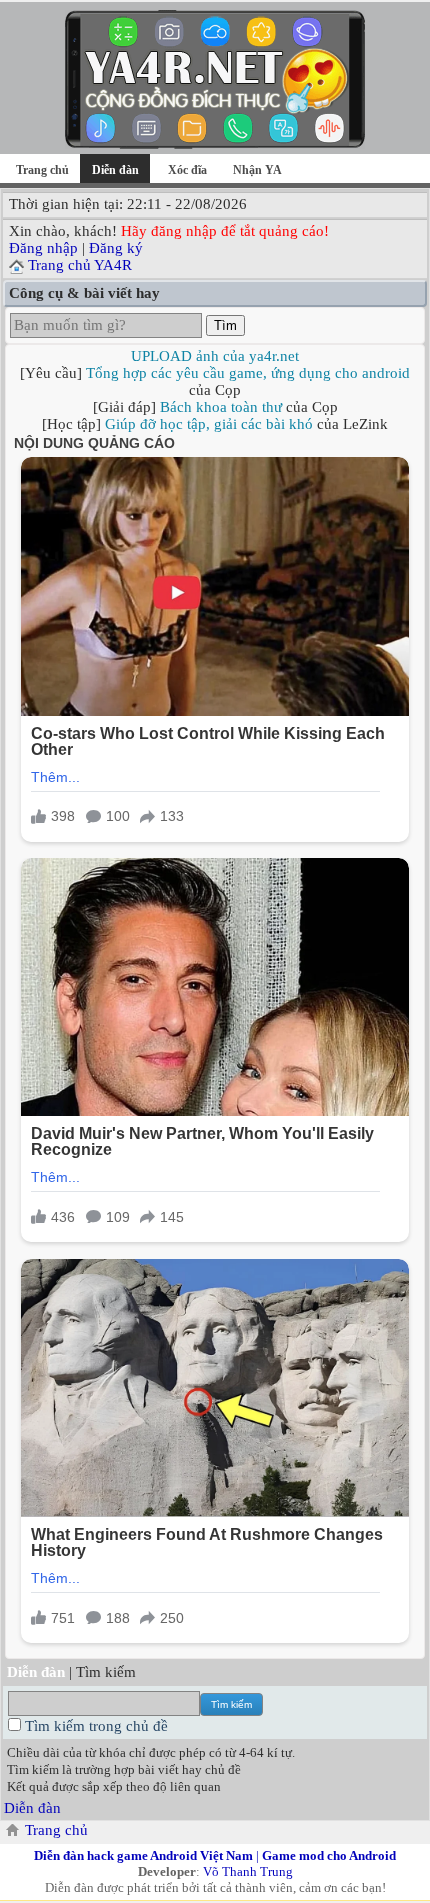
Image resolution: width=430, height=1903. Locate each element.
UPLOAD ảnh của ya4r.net (215, 356)
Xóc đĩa (187, 170)
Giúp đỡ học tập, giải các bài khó (209, 424)
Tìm (225, 325)
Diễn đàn (32, 1808)
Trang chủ (42, 170)
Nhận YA (257, 170)
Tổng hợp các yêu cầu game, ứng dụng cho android (248, 373)
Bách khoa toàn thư (221, 407)
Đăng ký (116, 248)
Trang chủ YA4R (80, 265)
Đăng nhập (43, 248)
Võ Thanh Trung (248, 1871)
